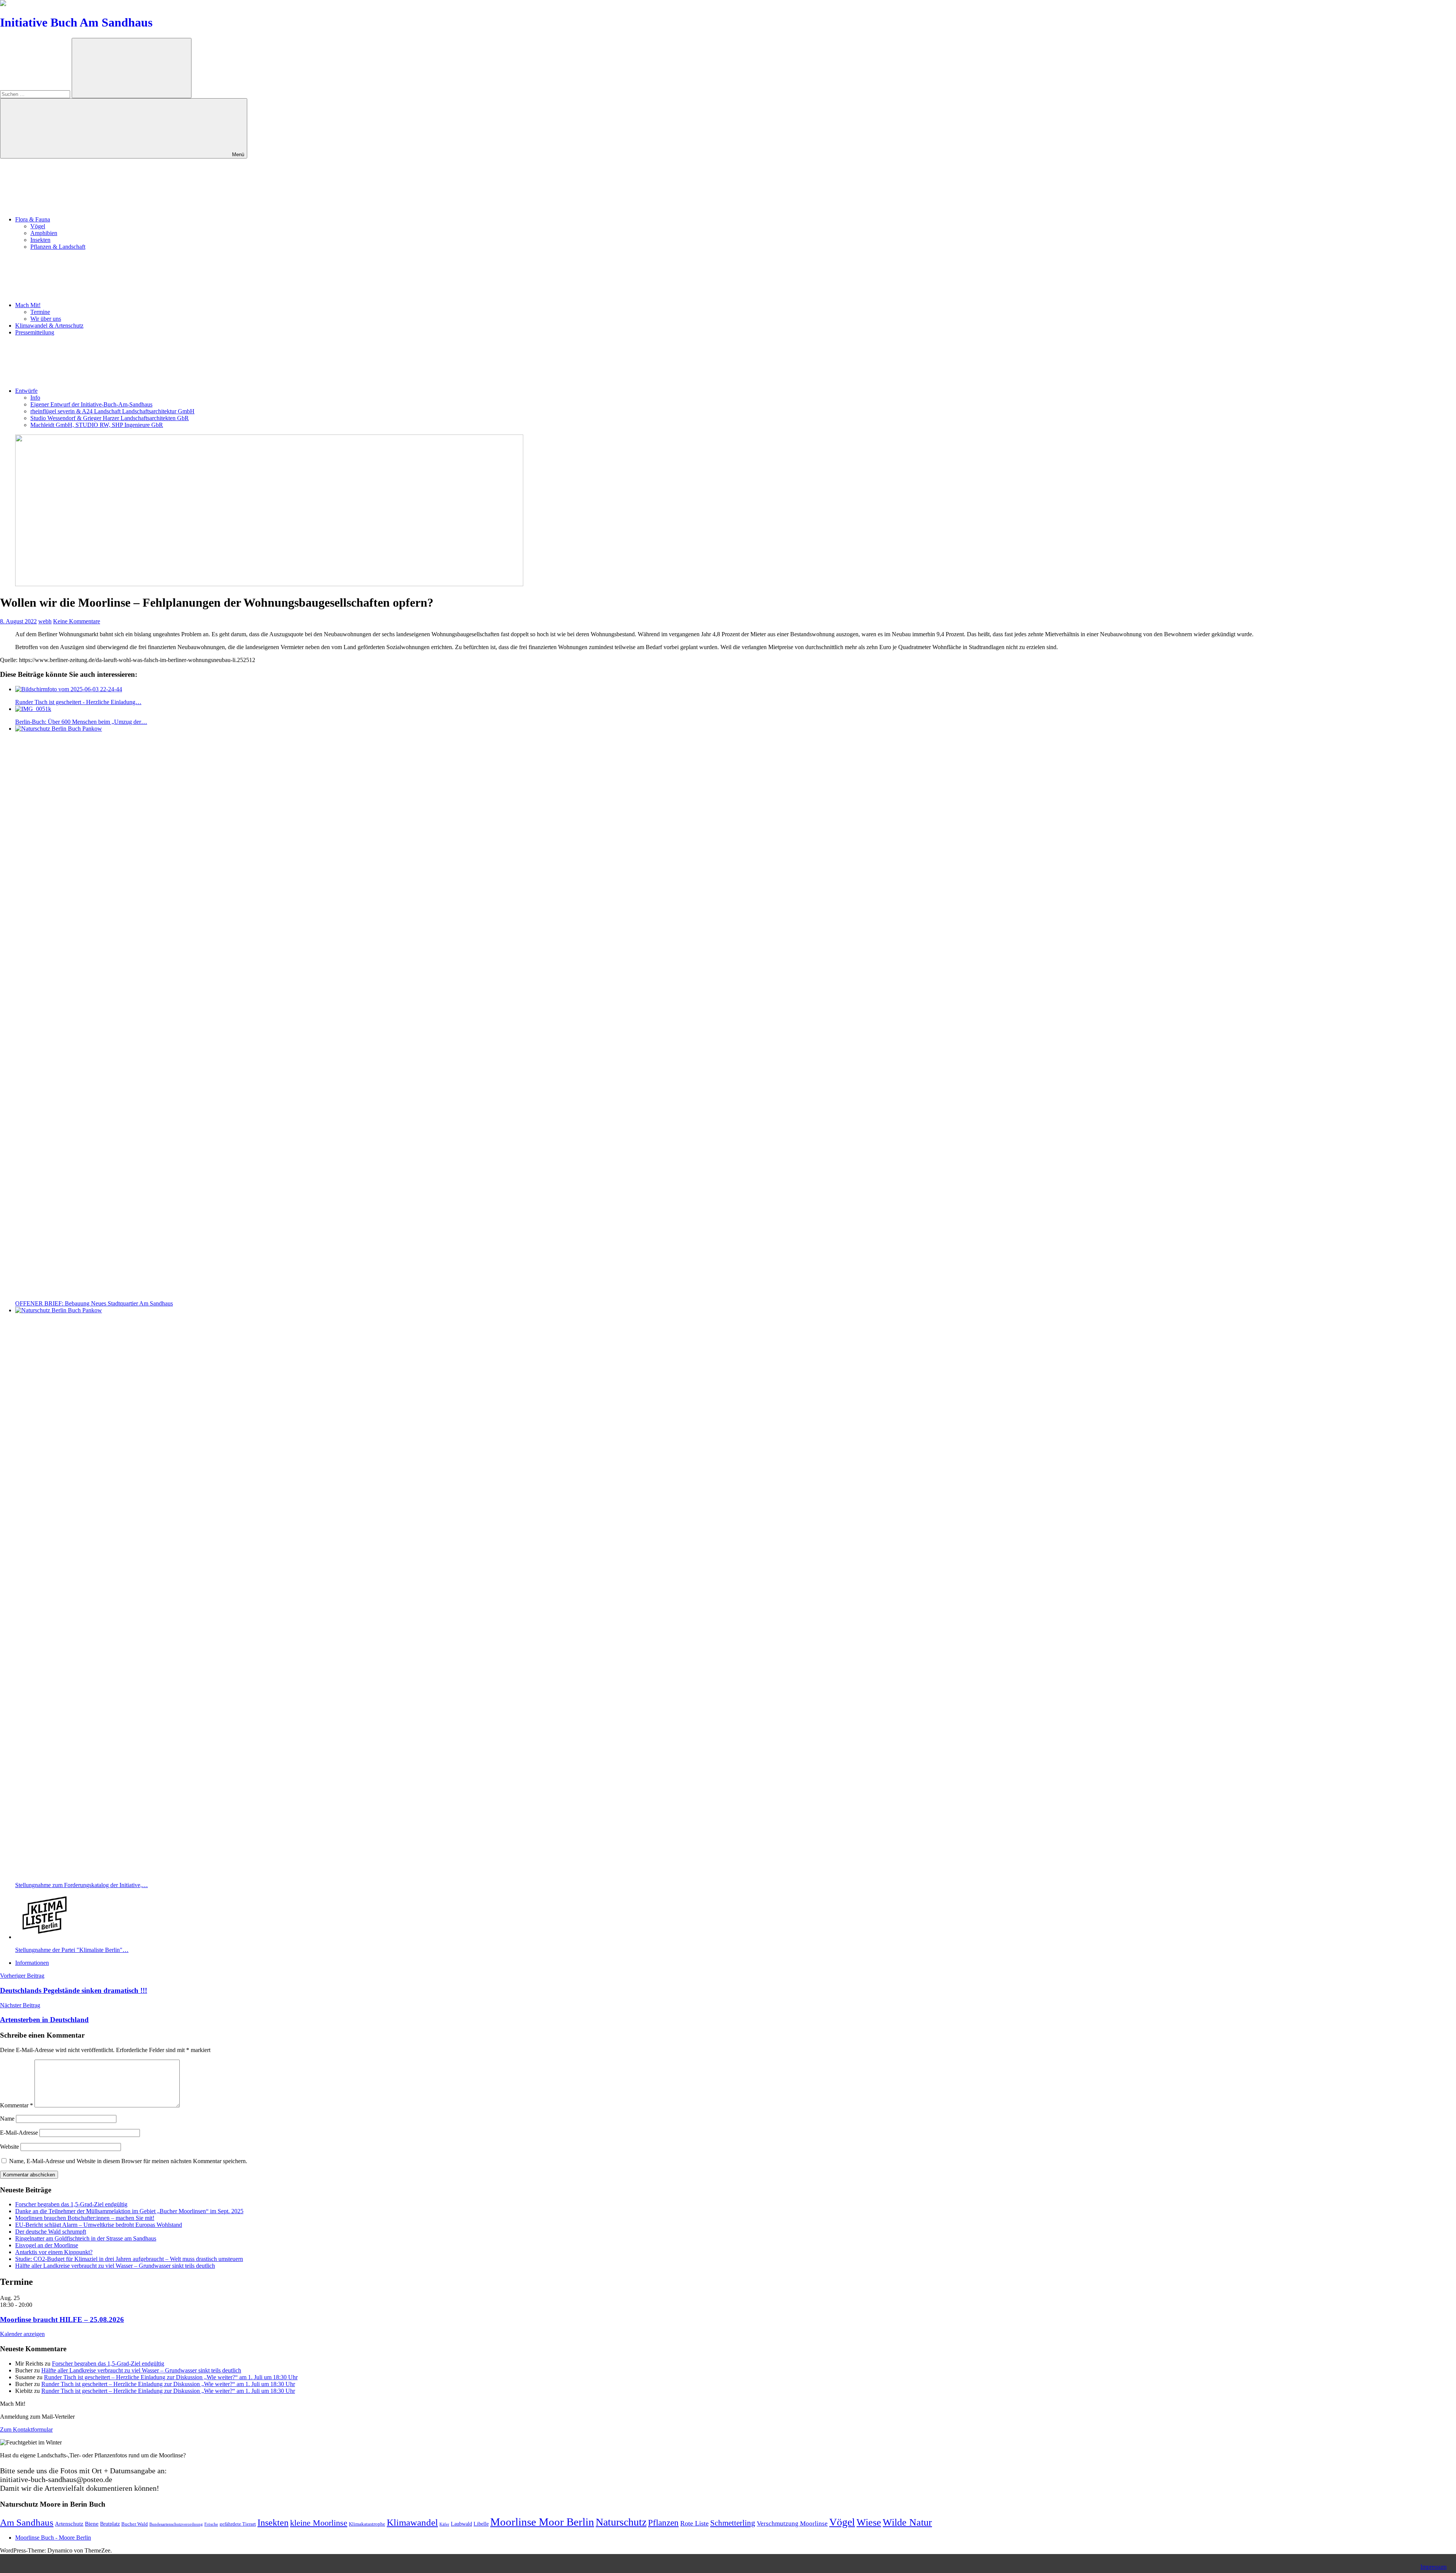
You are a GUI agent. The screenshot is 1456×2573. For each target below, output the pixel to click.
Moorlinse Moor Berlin (542, 2522)
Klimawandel (412, 2522)
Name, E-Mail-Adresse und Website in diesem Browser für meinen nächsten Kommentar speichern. (128, 2161)
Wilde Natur (907, 2522)
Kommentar (16, 2105)
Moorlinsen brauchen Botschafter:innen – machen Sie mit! (85, 2218)
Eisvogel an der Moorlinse (47, 2245)
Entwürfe (26, 391)
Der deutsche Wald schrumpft (51, 2232)
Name (7, 2119)
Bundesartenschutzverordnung (176, 2524)
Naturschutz (621, 2522)
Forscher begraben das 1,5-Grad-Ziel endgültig (71, 2204)
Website (9, 2147)
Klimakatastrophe (367, 2524)
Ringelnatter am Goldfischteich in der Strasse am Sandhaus (86, 2238)
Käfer (444, 2524)
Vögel (38, 226)
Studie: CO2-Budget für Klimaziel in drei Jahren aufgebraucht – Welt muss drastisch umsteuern (129, 2259)
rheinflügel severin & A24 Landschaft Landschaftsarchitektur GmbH (112, 411)
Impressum (1433, 2567)
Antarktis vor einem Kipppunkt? (54, 2252)
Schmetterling (733, 2523)
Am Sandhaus (27, 2522)
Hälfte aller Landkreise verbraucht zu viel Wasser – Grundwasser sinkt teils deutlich (115, 2266)
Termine (40, 312)
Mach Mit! (28, 305)
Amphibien (44, 233)
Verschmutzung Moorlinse (792, 2523)
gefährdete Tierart (238, 2524)
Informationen (32, 1963)
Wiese (869, 2522)
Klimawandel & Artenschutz (49, 326)
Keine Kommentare (77, 621)
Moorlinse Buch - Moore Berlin (53, 2538)
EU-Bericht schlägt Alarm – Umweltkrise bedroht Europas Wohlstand (99, 2225)
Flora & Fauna (33, 219)
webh (45, 621)
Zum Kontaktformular (26, 2429)
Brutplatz (110, 2524)
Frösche (211, 2524)
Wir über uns (46, 319)
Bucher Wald (135, 2524)
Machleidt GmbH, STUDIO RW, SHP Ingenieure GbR (97, 425)
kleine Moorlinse (319, 2523)
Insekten (40, 240)
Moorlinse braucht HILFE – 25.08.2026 (62, 2320)
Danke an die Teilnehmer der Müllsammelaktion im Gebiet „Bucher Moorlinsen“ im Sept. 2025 (129, 2211)
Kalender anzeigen (22, 2334)
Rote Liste (694, 2523)
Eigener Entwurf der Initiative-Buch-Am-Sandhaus (91, 404)
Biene (92, 2524)
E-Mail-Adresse (19, 2133)
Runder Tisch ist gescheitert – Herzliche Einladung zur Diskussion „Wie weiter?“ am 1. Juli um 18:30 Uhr (171, 2377)
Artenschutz (69, 2524)
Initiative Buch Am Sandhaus (76, 22)
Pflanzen (663, 2523)
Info (35, 398)
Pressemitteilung (35, 332)
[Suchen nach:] (36, 94)
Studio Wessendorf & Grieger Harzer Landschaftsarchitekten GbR (110, 418)
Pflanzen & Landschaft (58, 247)
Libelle (481, 2524)
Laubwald (461, 2524)
